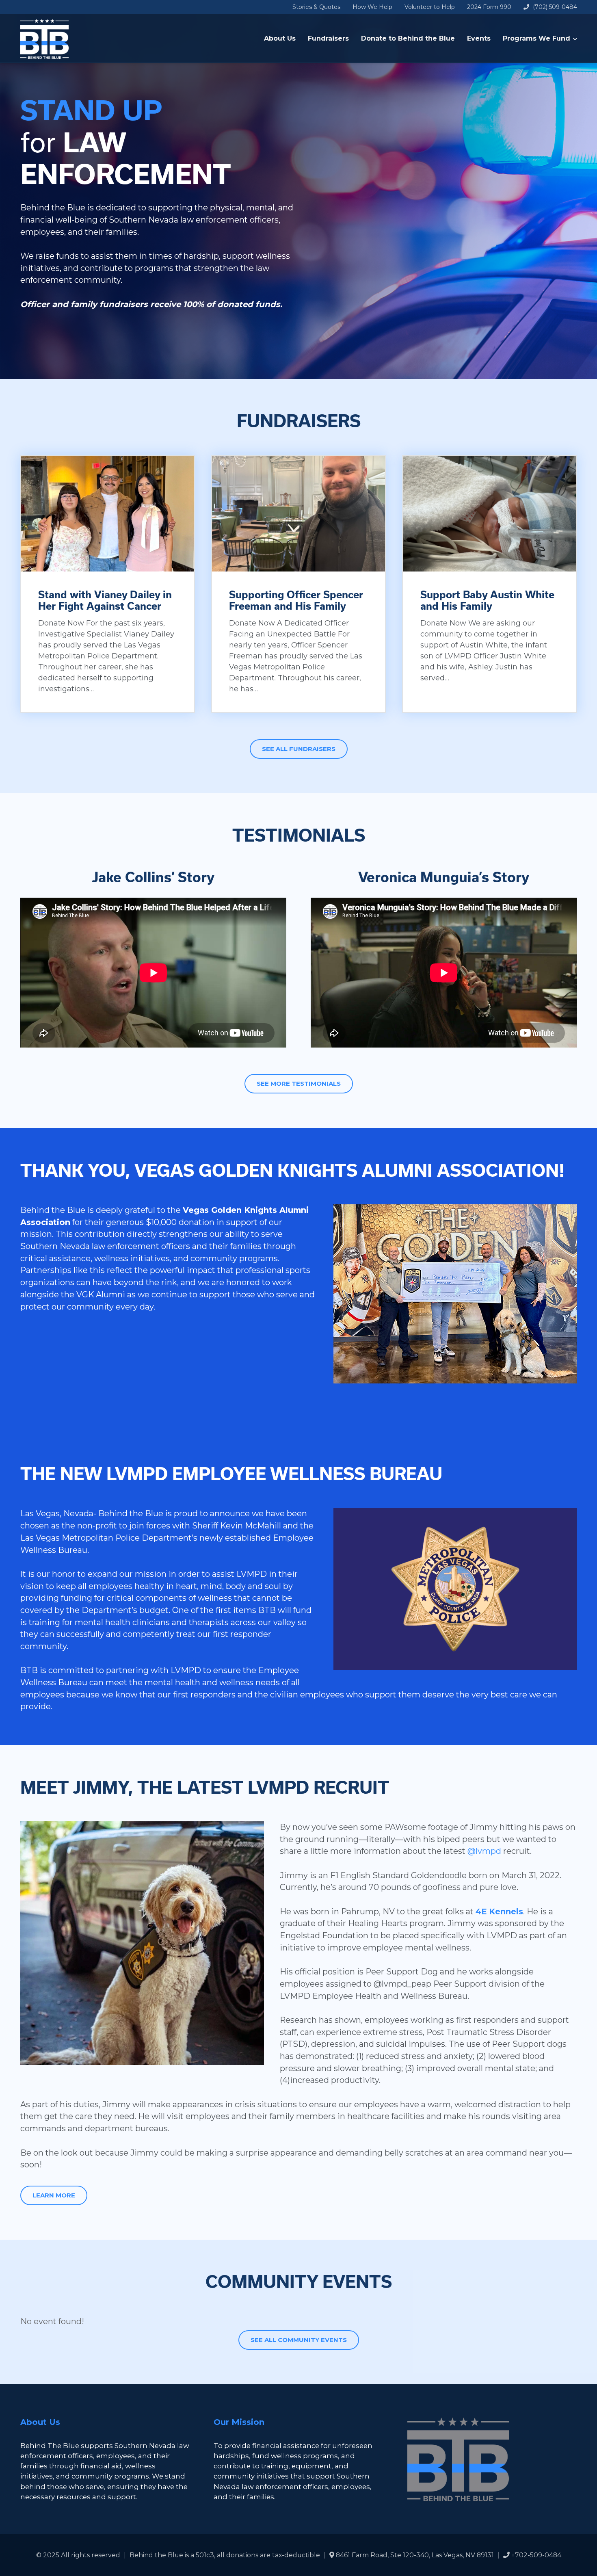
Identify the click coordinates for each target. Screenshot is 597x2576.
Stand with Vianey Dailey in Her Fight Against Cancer (105, 601)
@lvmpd (484, 1851)
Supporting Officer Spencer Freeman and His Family (296, 601)
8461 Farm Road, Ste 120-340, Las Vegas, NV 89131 (414, 2555)
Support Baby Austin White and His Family (487, 601)
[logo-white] (45, 39)
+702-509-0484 (535, 2555)
